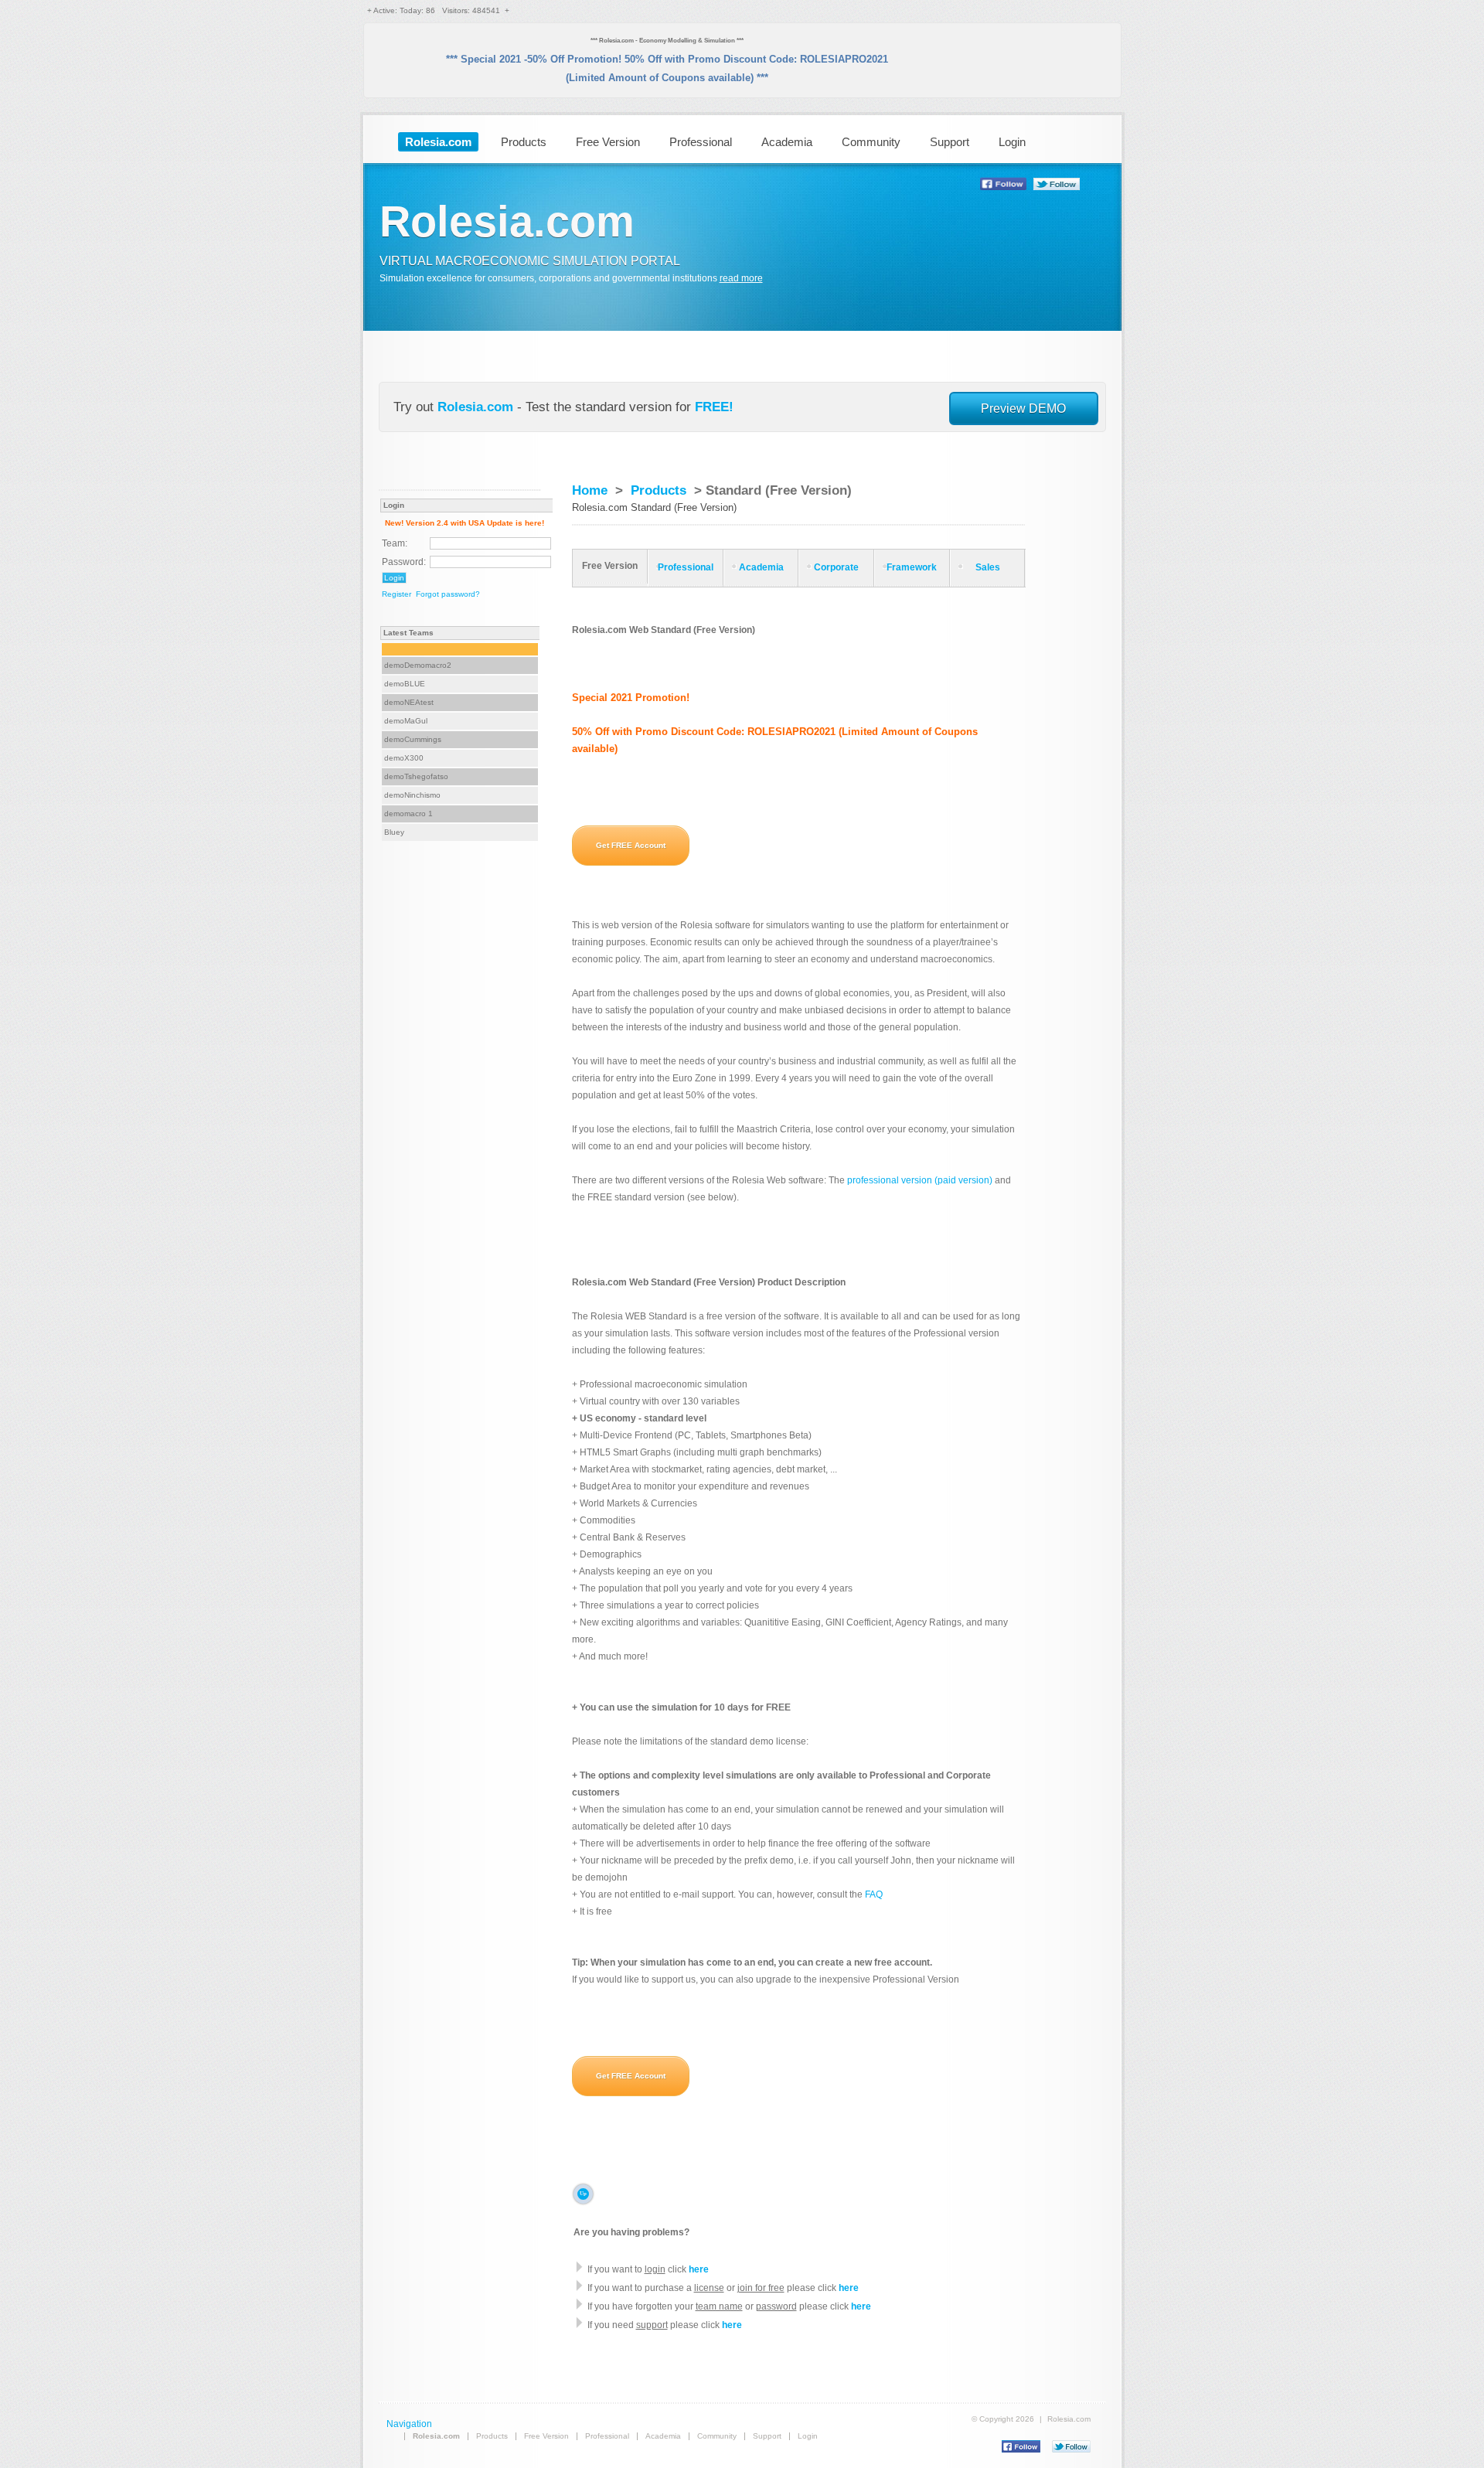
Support (950, 142)
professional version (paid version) (920, 1180)
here (699, 2269)
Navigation (409, 2424)
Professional (701, 142)
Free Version (608, 142)
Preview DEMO (1023, 408)
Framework (912, 567)
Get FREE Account (631, 845)
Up (583, 2194)
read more (741, 278)
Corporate (836, 567)
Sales (988, 567)
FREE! (714, 407)
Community (871, 142)
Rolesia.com (475, 407)
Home (590, 490)
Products (524, 142)
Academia (787, 142)
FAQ (874, 1894)
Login (1012, 142)
